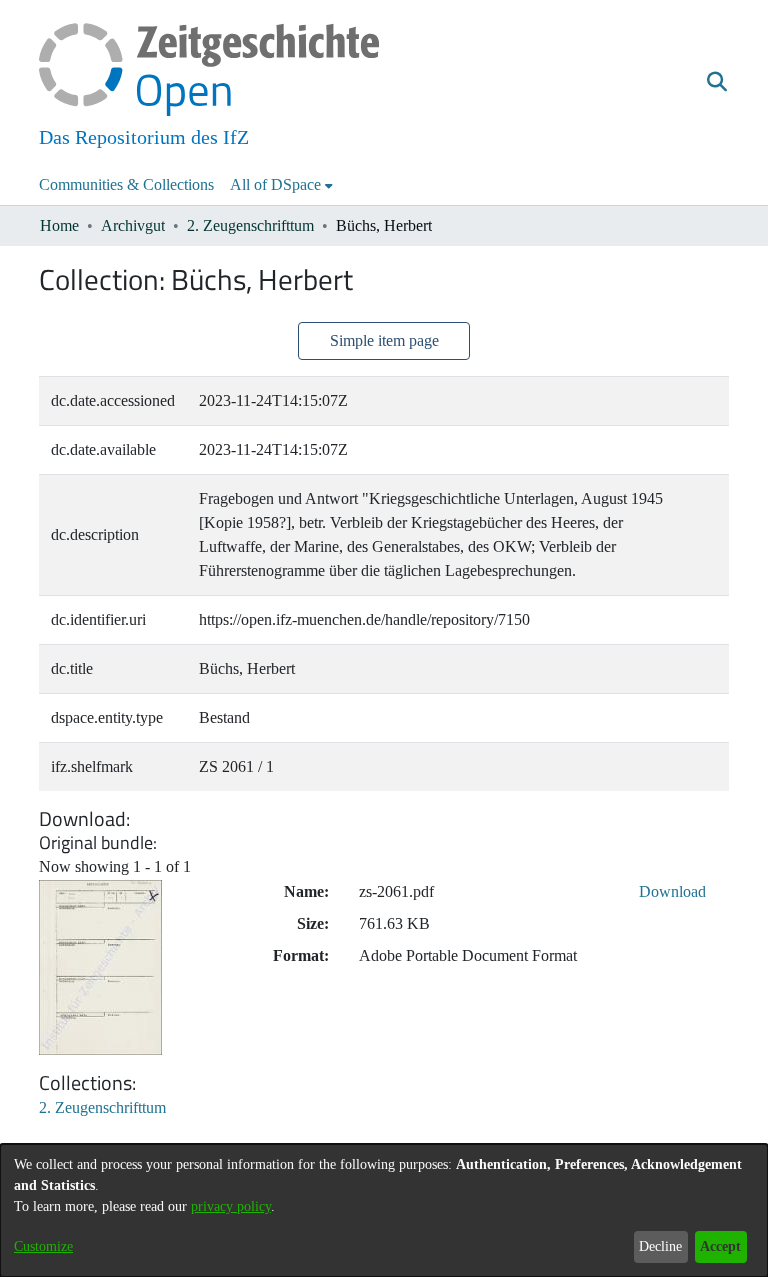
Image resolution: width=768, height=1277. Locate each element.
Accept (720, 1246)
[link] (102, 1107)
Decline (660, 1246)
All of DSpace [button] (275, 184)
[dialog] (384, 1210)
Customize (43, 1246)
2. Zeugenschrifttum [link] (250, 225)
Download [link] (672, 891)
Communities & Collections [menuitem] (126, 184)
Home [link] (59, 225)
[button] (716, 83)
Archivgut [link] (133, 225)
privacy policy (231, 1206)
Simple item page (384, 340)
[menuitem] (281, 185)
